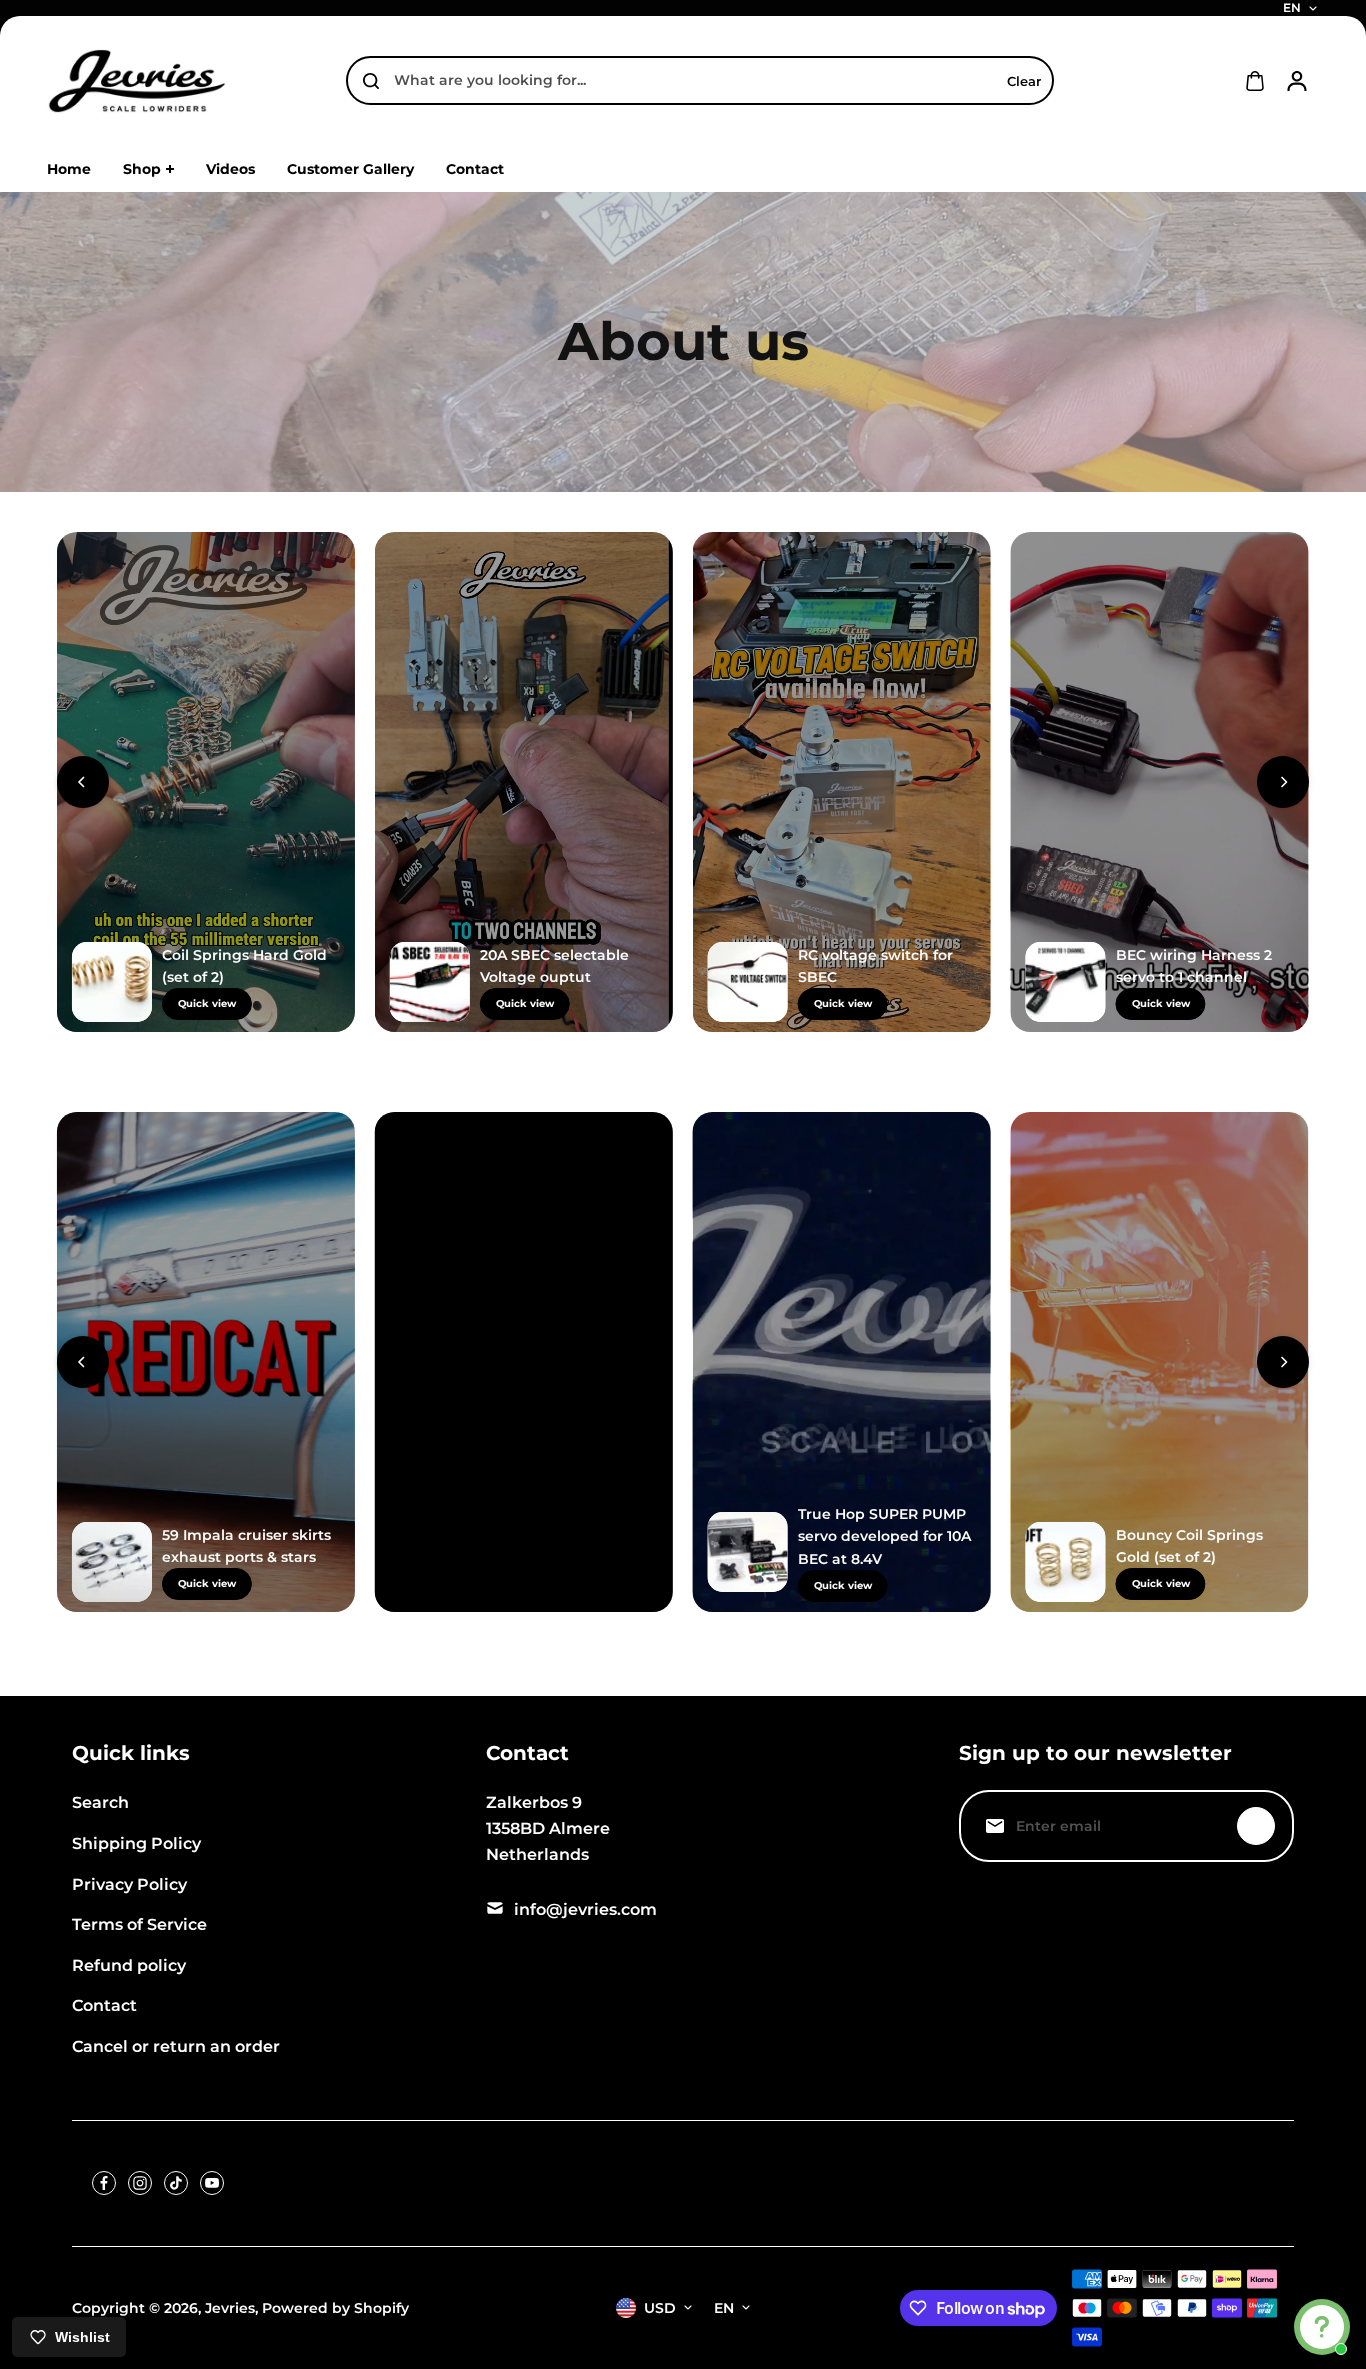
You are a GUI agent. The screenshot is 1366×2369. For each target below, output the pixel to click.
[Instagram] (140, 2183)
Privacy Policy (129, 1884)
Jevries (230, 2308)
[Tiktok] (176, 2183)
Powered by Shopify (335, 2308)
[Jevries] (137, 81)
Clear (1024, 81)
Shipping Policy (136, 1843)
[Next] (1283, 782)
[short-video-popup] (206, 782)
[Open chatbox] (1322, 2327)
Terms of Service (139, 1924)
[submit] (1256, 1826)
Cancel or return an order (176, 2046)
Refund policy (129, 1965)
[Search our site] (371, 81)
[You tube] (212, 2183)
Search (100, 1802)
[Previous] (83, 782)
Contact (104, 2005)
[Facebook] (104, 2183)
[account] (1297, 81)
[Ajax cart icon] (1255, 81)
